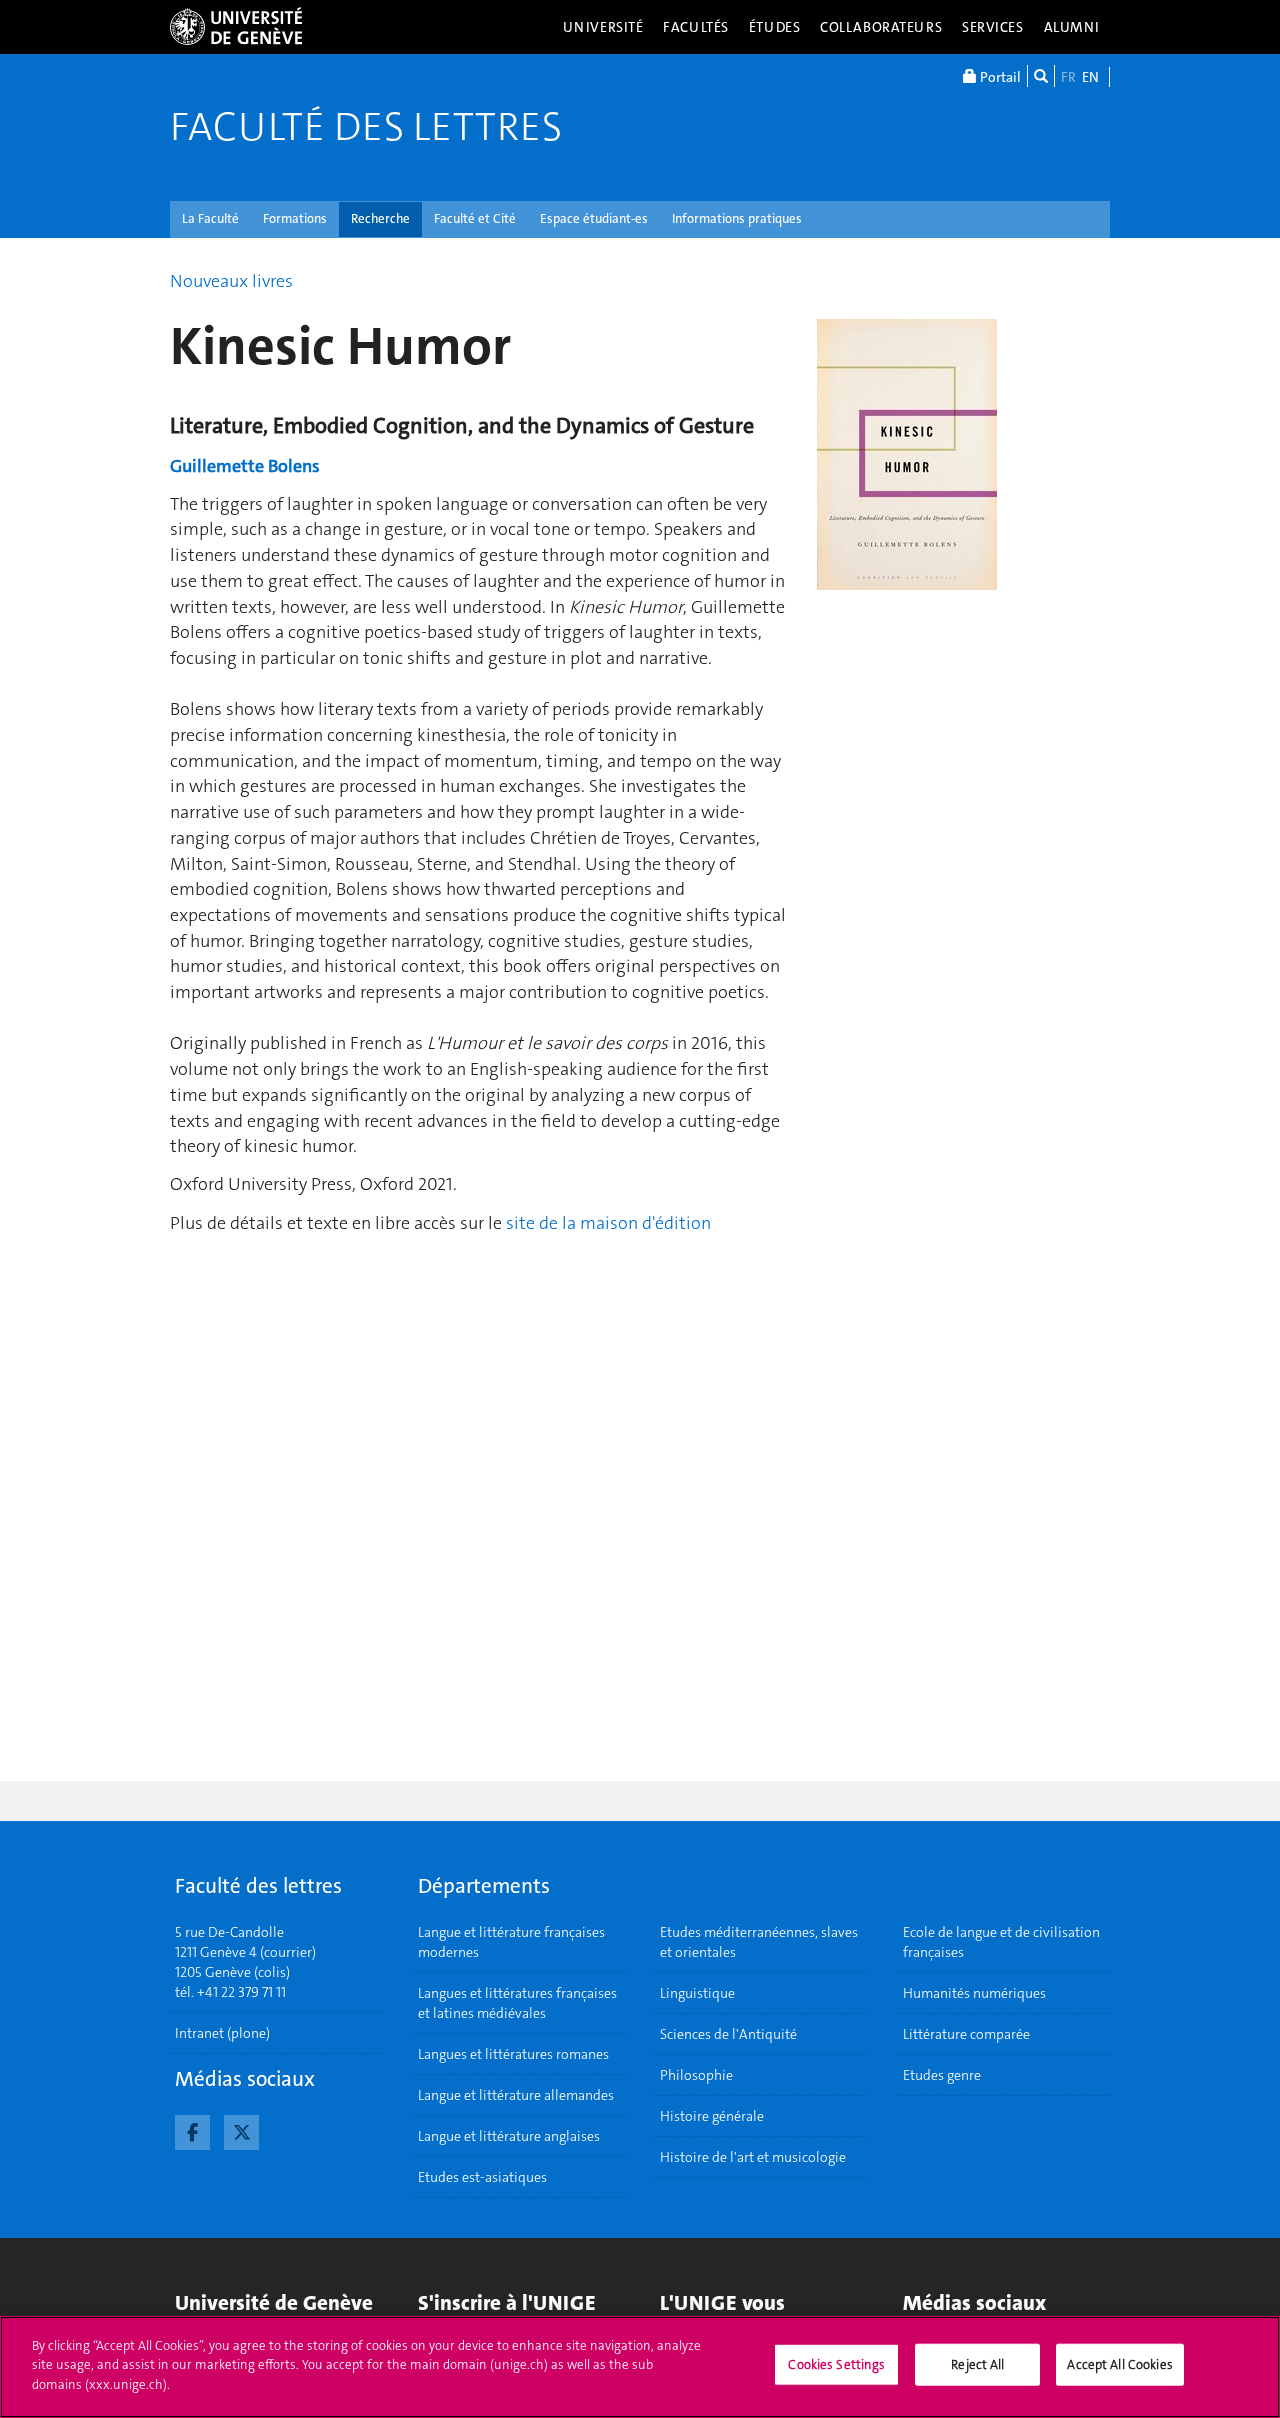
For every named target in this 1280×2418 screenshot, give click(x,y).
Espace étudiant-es (594, 218)
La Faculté (210, 218)
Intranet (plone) (222, 2033)
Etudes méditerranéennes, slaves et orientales (759, 1942)
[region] (640, 2367)
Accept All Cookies (1119, 2364)
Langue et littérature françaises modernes (511, 1942)
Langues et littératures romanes (513, 2054)
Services (993, 27)
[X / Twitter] (241, 2130)
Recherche (380, 218)
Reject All (977, 2364)
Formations (295, 218)
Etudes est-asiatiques (482, 2177)
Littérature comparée (966, 2034)
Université (603, 27)
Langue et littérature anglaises (509, 2136)
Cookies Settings (836, 2364)
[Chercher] (1041, 76)
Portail (999, 77)
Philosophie (696, 2075)
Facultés (696, 27)
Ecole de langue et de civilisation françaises (1001, 1942)
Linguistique (697, 1993)
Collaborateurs (881, 27)
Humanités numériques (974, 1993)
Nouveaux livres (231, 281)
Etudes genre (942, 2075)
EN (1090, 77)
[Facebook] (192, 2130)
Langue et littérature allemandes (516, 2095)
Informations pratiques (737, 218)
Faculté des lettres (366, 127)
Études (774, 27)
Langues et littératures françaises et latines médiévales (517, 2003)
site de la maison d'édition (608, 1223)
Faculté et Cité (475, 218)
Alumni (1072, 27)
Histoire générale (712, 2116)
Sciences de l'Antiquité (728, 2034)
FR (1068, 77)
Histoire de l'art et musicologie (753, 2157)
